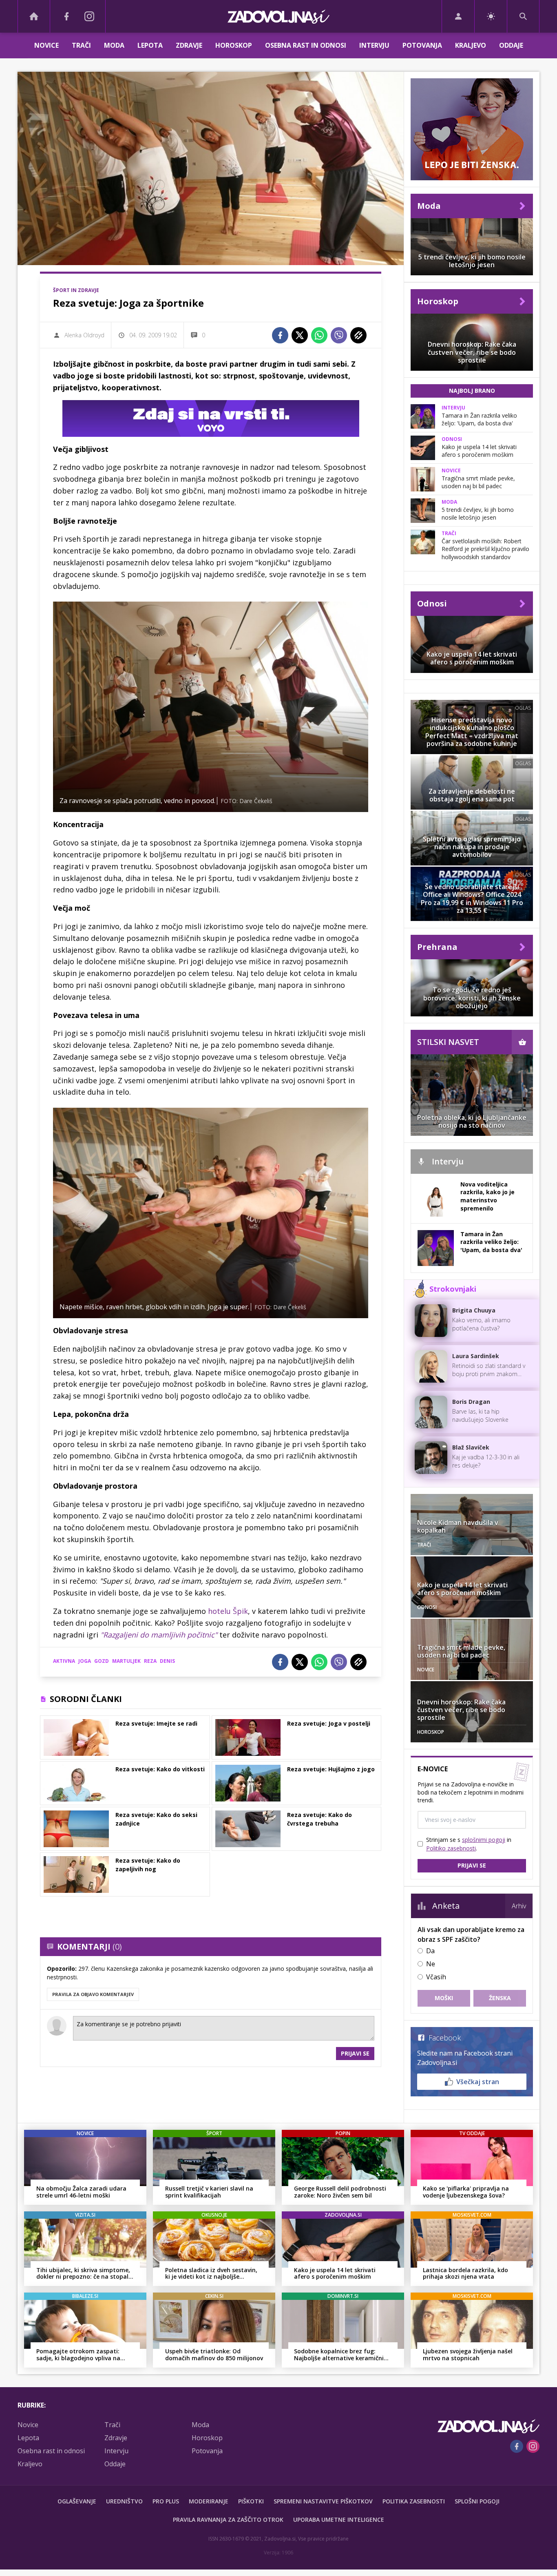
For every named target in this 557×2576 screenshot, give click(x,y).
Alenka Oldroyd (84, 335)
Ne (431, 1964)
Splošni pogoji (477, 2501)
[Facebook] (66, 16)
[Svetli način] (491, 16)
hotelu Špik (228, 1611)
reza (150, 1661)
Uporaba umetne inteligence (339, 2520)
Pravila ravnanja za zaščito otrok (228, 2520)
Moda (114, 45)
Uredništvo (124, 2501)
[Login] (458, 16)
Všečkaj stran (478, 2082)
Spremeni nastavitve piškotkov (323, 2501)
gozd (102, 1661)
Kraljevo (471, 45)
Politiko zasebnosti (451, 1848)
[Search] (523, 16)
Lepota (150, 45)
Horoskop (234, 45)
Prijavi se (355, 2053)
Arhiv (519, 1906)
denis (167, 1661)
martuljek (126, 1661)
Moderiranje (209, 2501)
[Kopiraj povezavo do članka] (358, 335)
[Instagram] (89, 16)
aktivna (64, 1661)
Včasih (436, 1977)
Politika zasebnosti (414, 2501)
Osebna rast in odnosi (306, 45)
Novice (46, 45)
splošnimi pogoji (484, 1840)
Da (430, 1951)
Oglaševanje (77, 2501)
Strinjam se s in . (469, 1844)
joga (85, 1661)
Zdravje (189, 45)
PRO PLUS (166, 2501)
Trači (81, 45)
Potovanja (422, 45)
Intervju (374, 45)
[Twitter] (300, 335)
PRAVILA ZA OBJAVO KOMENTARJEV (93, 1994)
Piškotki (251, 2501)
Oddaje (511, 45)
